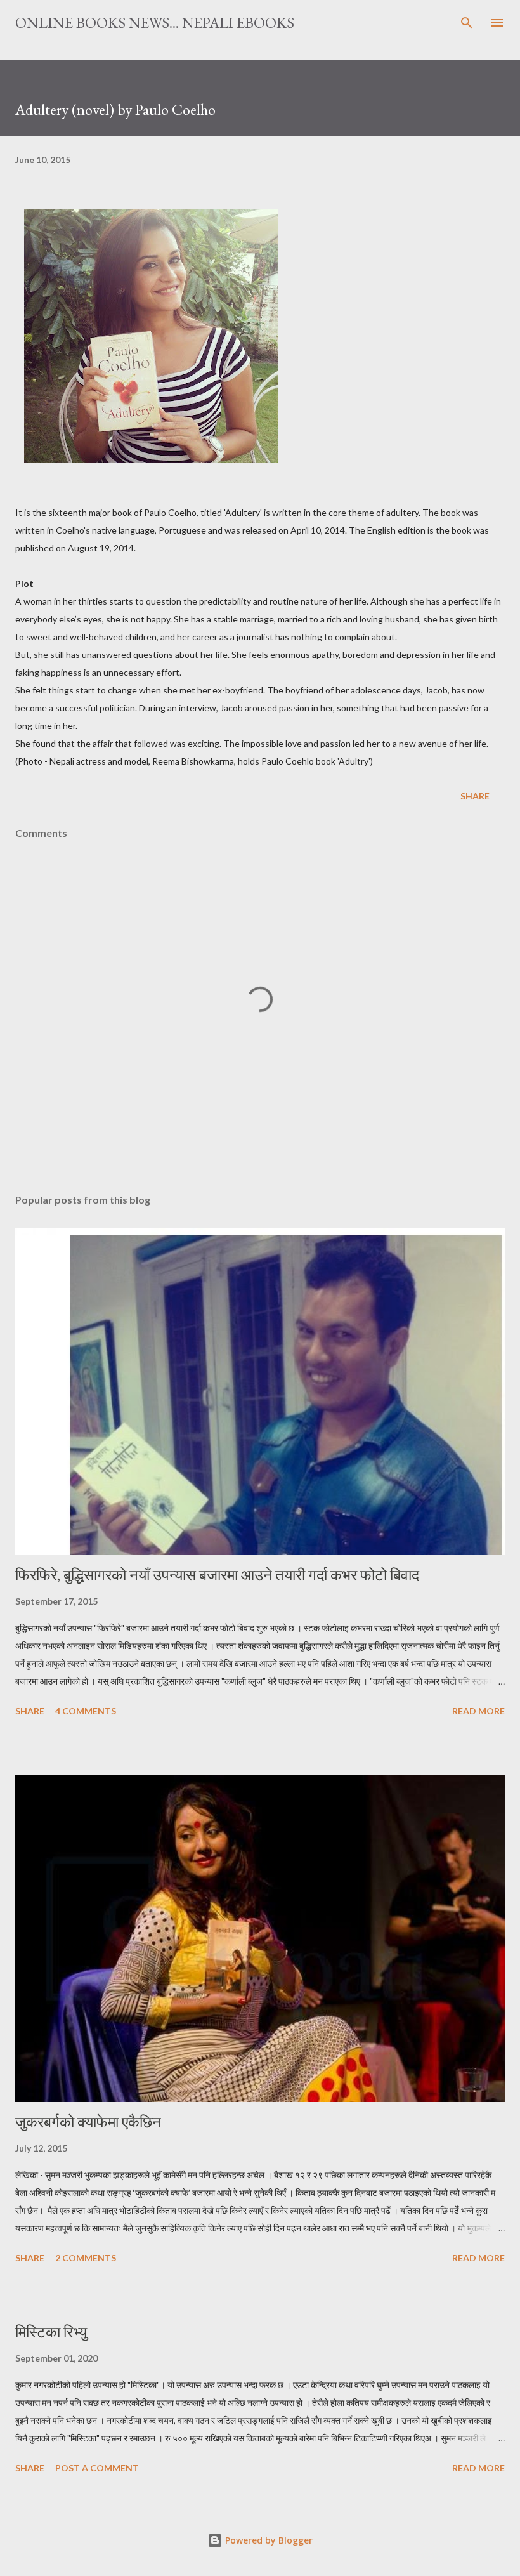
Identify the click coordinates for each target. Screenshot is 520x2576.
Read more (478, 1711)
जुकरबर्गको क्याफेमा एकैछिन (88, 2122)
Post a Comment (97, 2468)
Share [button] (475, 796)
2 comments (86, 2258)
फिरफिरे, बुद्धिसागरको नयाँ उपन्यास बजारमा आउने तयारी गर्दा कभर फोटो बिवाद (217, 1575)
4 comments (86, 1711)
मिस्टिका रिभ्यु (51, 2332)
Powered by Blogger (268, 2540)
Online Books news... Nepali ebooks (155, 23)
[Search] (467, 23)
